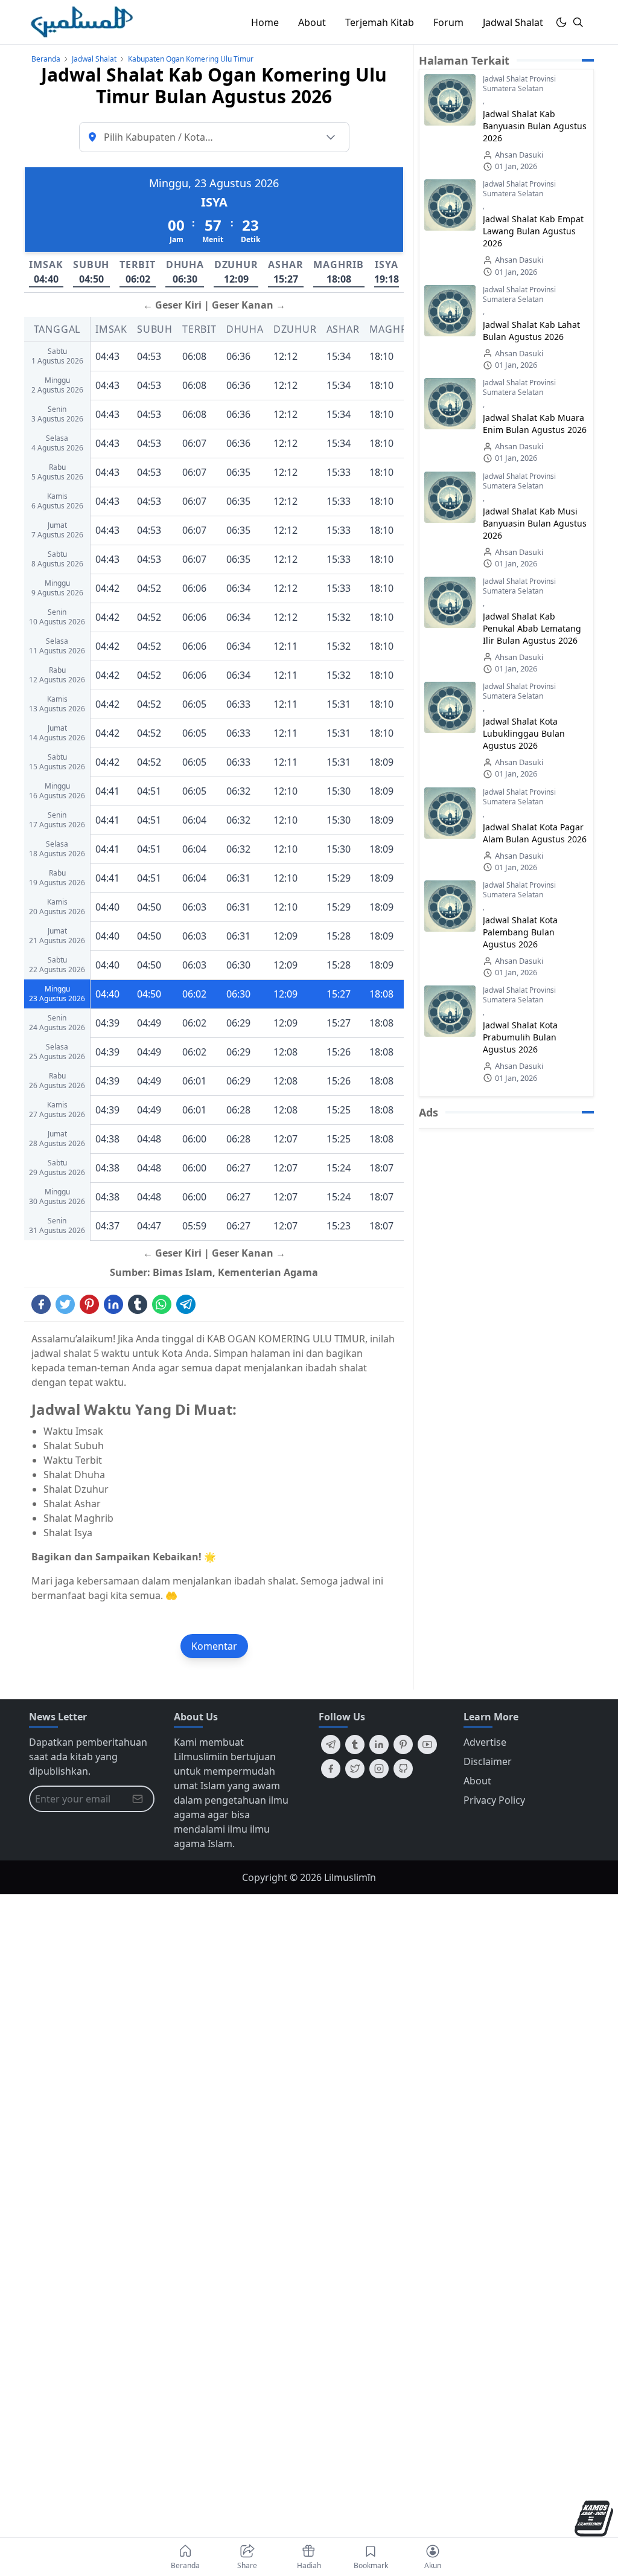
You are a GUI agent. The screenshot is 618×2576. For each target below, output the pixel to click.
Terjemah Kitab (380, 22)
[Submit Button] (138, 1799)
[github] (403, 1769)
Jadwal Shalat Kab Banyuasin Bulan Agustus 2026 (535, 126)
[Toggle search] (578, 22)
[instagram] (379, 1769)
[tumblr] (355, 1745)
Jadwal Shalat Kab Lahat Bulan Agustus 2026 (531, 331)
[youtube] (427, 1745)
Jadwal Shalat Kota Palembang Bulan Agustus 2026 (520, 932)
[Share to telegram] (186, 1304)
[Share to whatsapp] (162, 1304)
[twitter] (355, 1769)
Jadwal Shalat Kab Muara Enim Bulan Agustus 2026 (535, 424)
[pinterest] (403, 1745)
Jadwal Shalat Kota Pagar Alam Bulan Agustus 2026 (535, 833)
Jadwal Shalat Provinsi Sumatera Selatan (519, 84)
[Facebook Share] (41, 1304)
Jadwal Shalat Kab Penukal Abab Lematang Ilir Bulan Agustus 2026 (532, 628)
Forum (448, 22)
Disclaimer (488, 1761)
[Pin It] (89, 1304)
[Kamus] (594, 2518)
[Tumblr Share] (138, 1304)
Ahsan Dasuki (519, 155)
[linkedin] (379, 1745)
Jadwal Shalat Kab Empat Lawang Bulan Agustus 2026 (533, 231)
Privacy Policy (494, 1800)
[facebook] (331, 1769)
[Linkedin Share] (113, 1304)
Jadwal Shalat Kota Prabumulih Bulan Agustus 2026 (520, 1037)
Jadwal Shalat (513, 22)
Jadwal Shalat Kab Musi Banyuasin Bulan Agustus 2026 (535, 523)
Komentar (214, 1646)
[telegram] (331, 1745)
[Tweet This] (65, 1304)
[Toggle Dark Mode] (561, 22)
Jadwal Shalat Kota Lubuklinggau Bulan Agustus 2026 (524, 733)
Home (265, 22)
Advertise (485, 1742)
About (312, 22)
